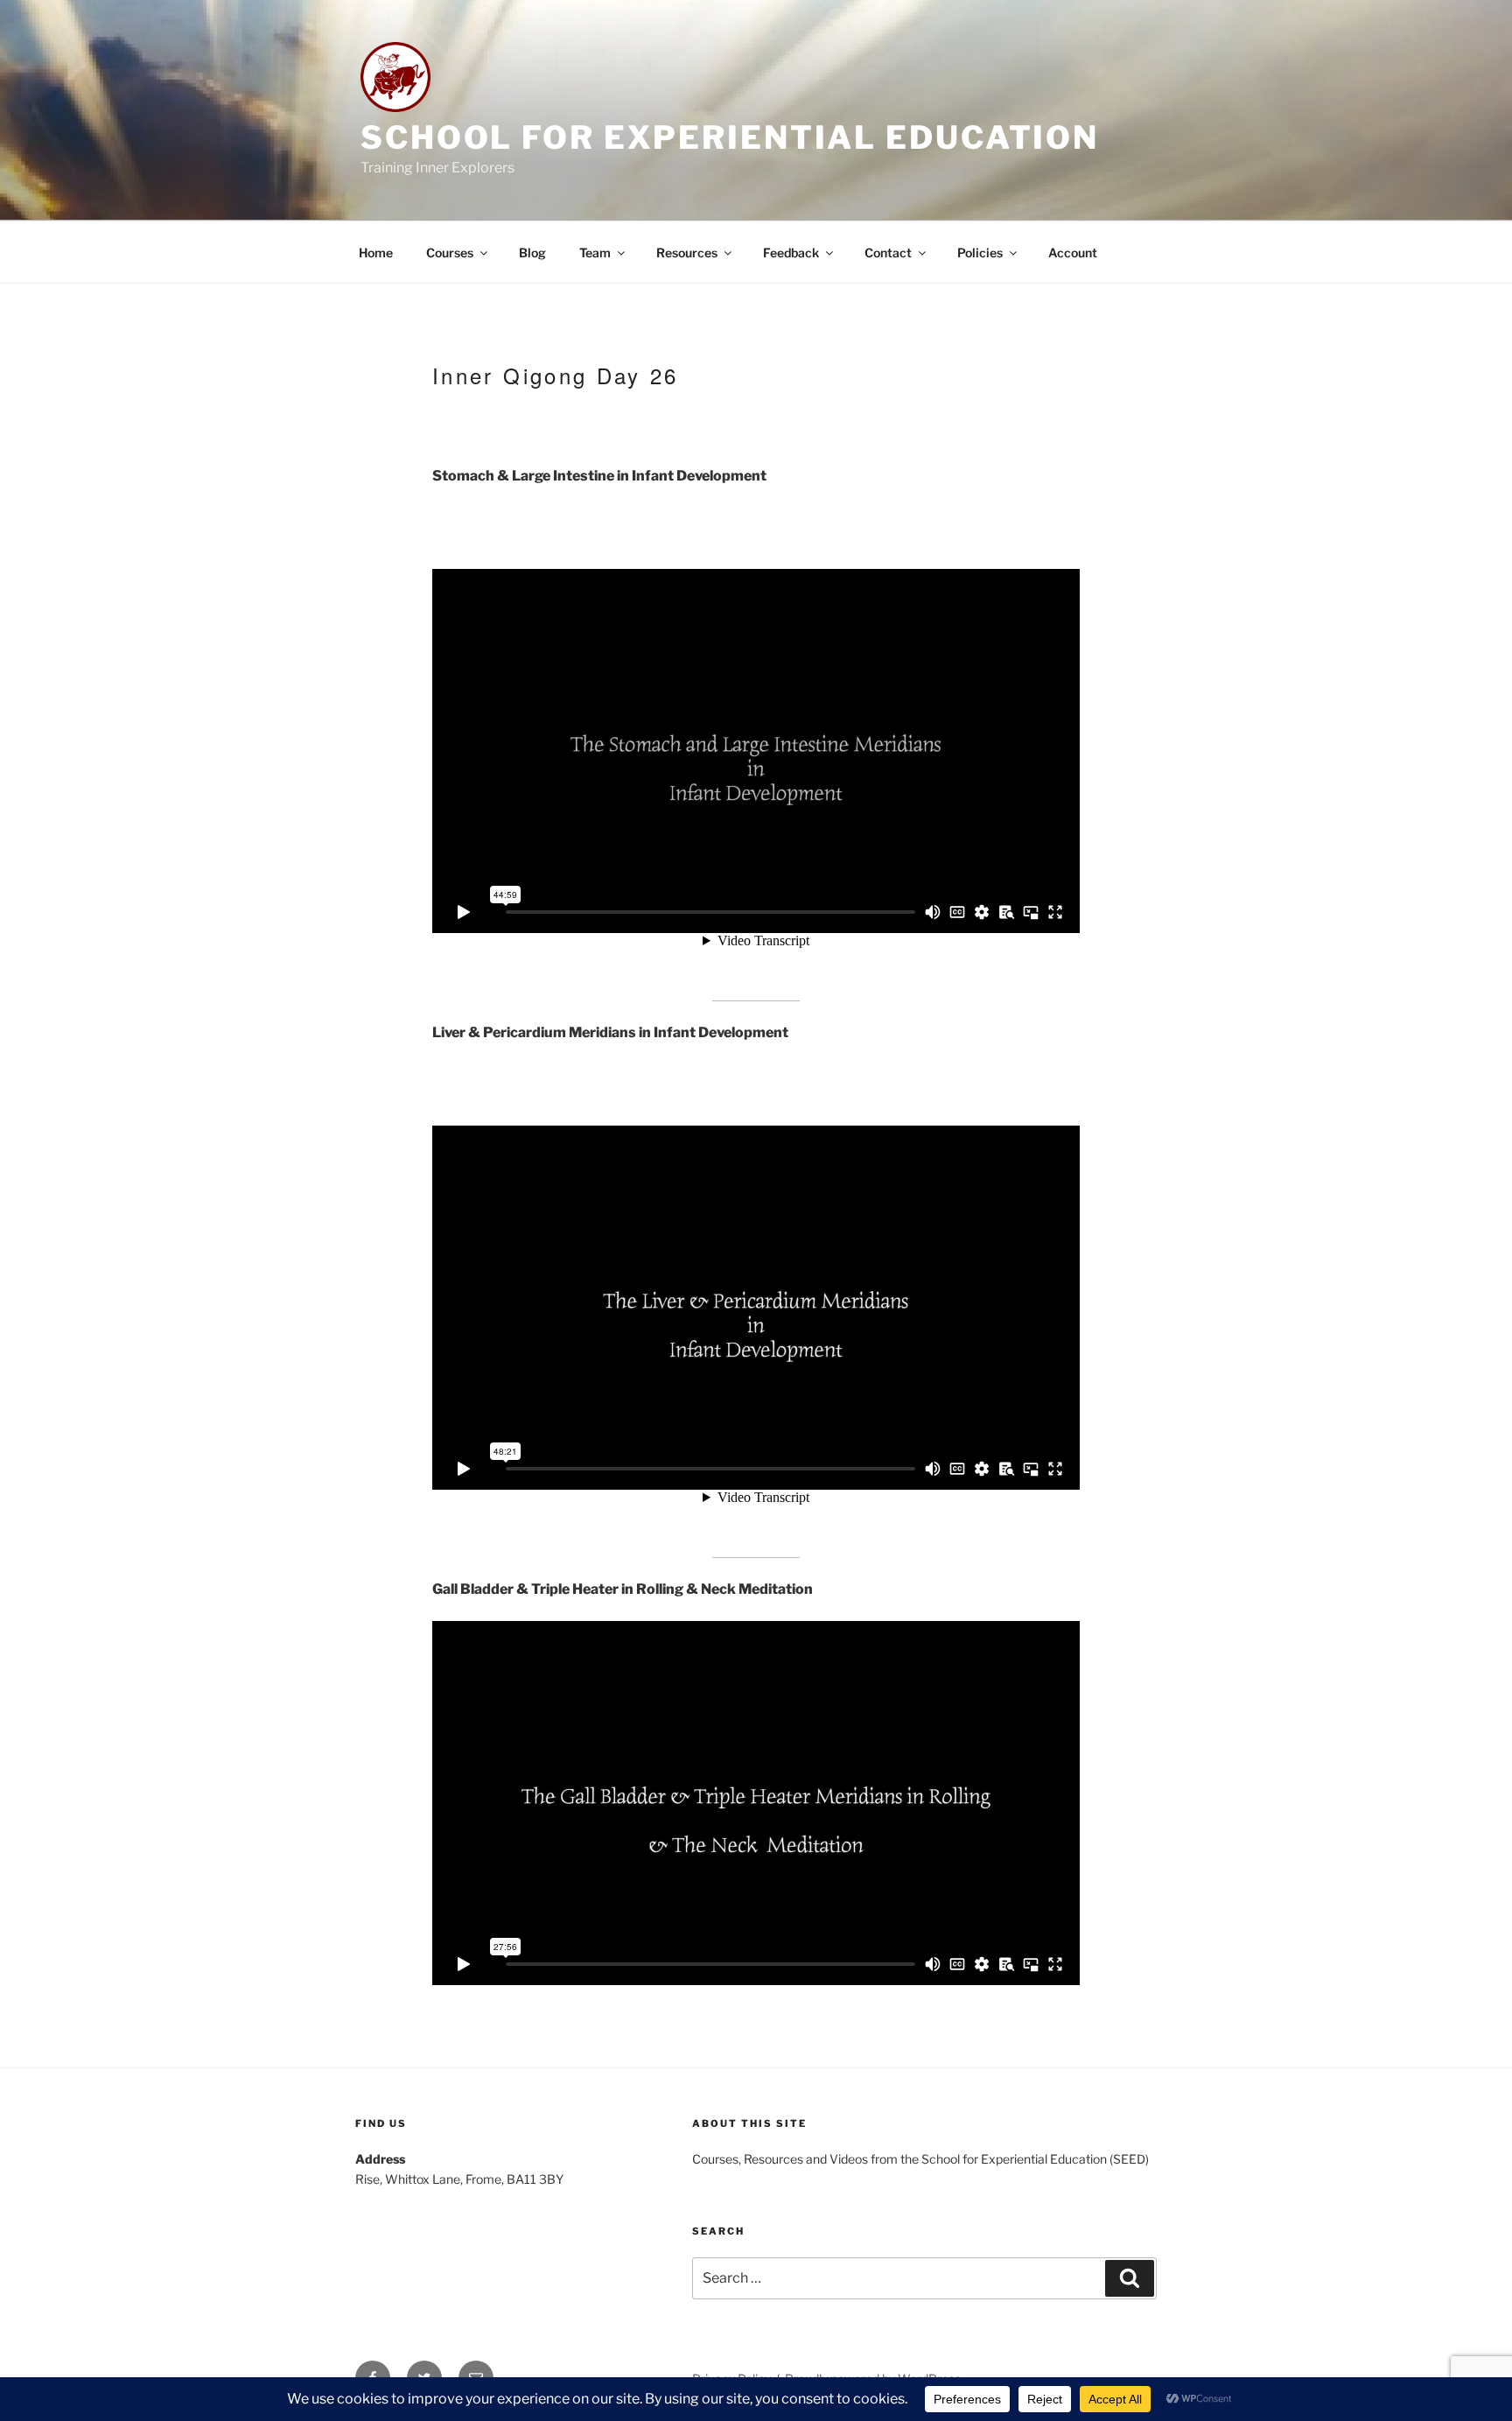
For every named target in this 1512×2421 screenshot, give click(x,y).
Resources (687, 253)
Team (595, 253)
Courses (450, 253)
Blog (532, 253)
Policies (980, 253)
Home (376, 253)
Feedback (791, 253)
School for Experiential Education (730, 137)
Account (1073, 253)
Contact (888, 253)
